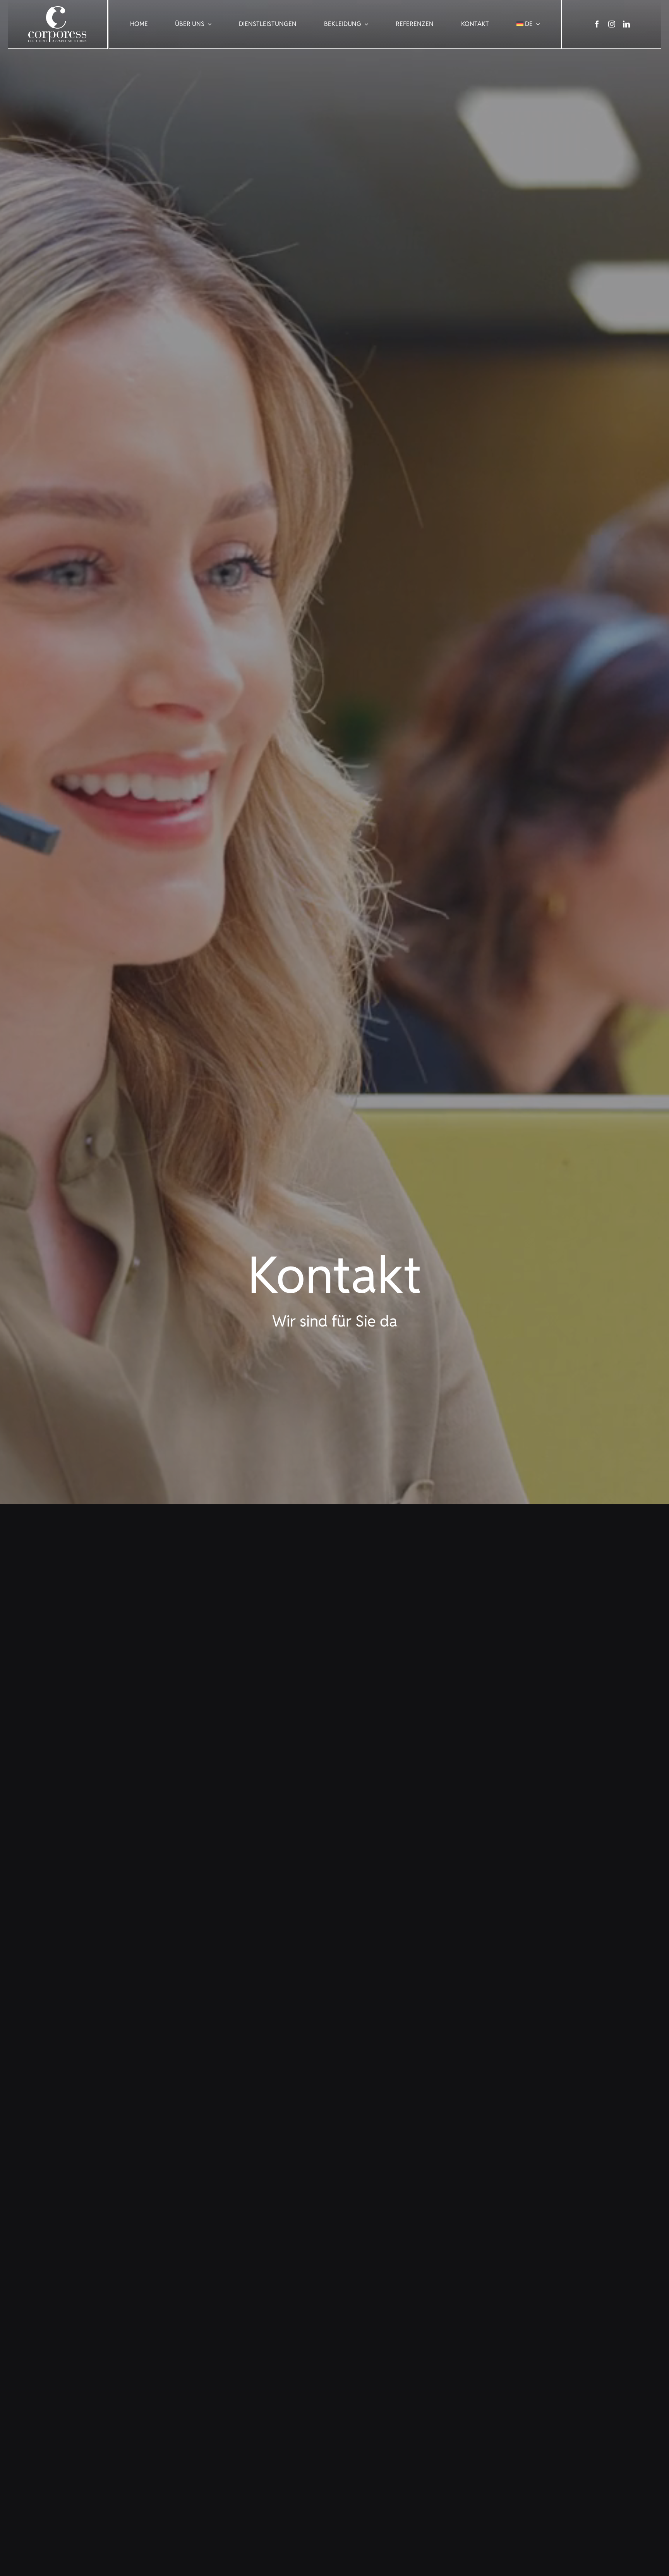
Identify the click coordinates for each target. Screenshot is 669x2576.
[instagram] (612, 24)
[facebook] (597, 24)
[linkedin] (626, 24)
